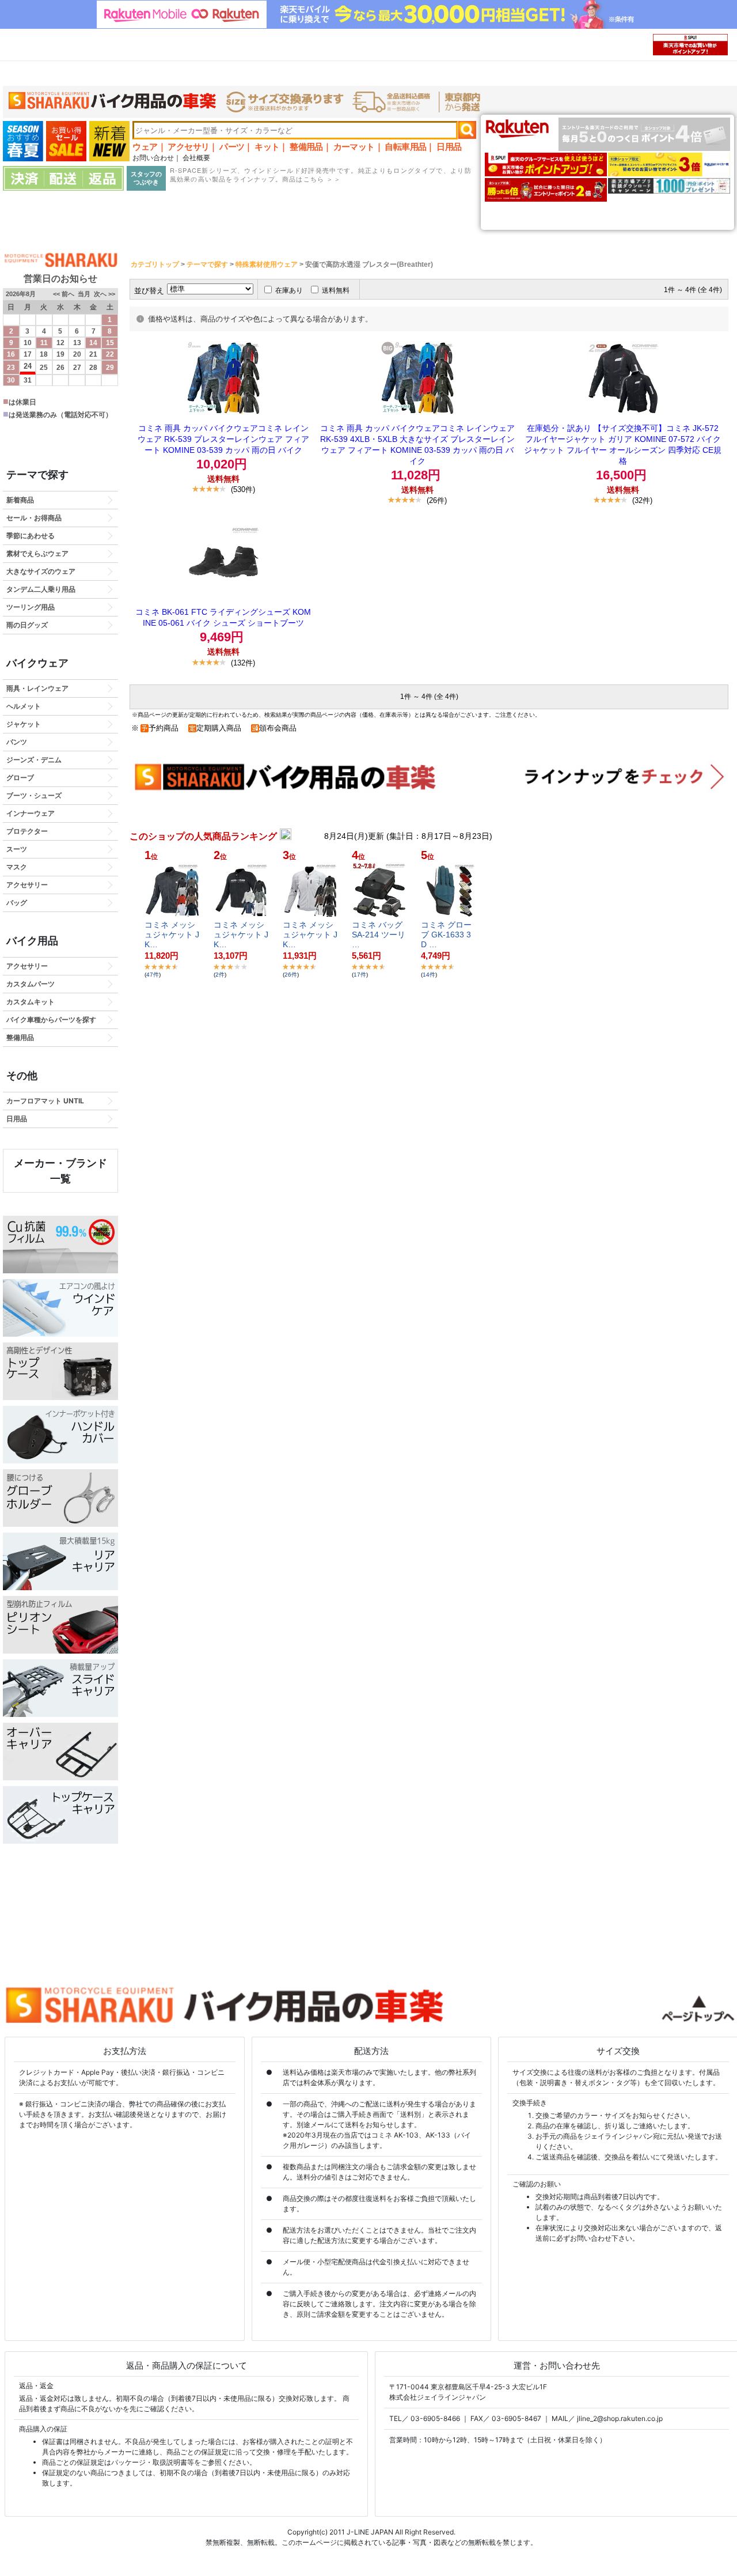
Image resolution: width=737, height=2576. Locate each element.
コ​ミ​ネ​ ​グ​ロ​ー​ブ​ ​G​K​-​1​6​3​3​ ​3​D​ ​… (446, 935)
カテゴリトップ (155, 264)
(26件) (437, 500)
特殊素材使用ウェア (267, 264)
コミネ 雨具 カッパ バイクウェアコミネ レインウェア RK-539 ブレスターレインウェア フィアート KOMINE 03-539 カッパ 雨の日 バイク (223, 439)
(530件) (243, 489)
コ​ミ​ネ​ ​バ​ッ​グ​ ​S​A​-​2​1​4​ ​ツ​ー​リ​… (379, 935)
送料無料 (336, 290)
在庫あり (289, 290)
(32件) (642, 500)
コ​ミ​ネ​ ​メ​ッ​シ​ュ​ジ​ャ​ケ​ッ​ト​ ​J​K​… (172, 935)
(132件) (243, 663)
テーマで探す (207, 264)
